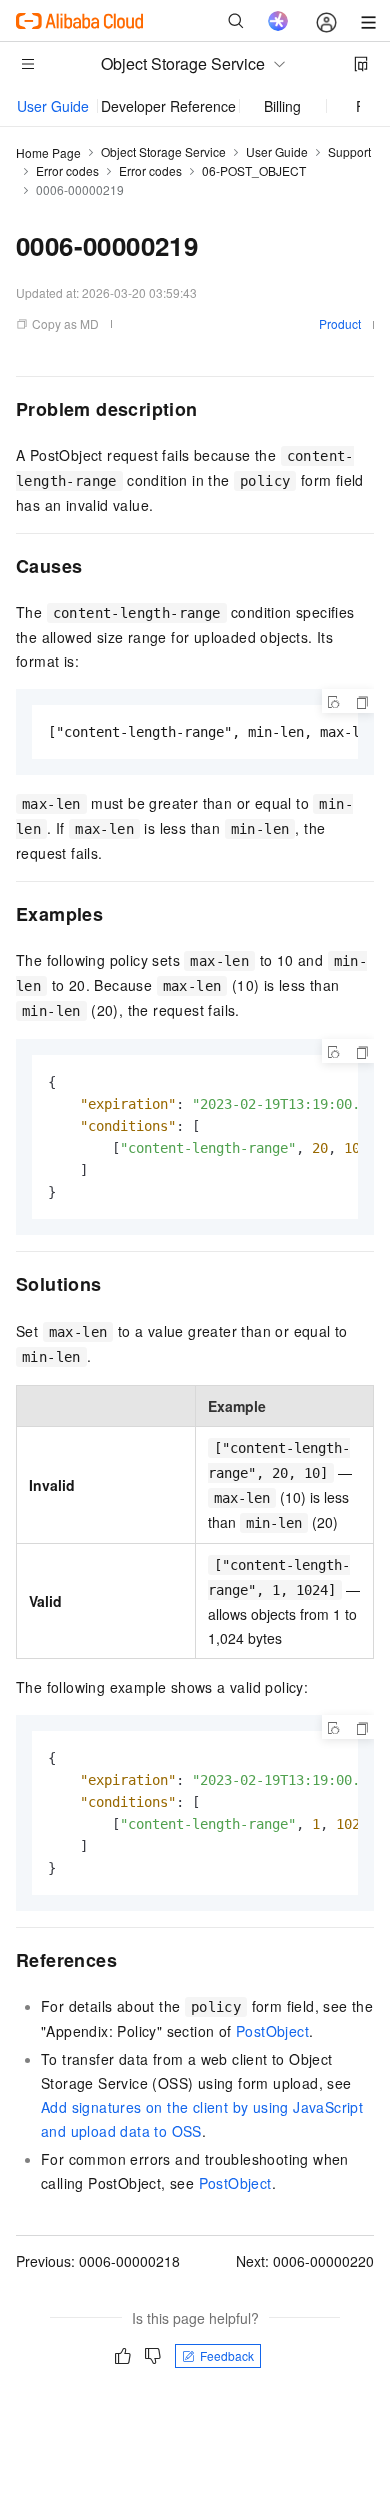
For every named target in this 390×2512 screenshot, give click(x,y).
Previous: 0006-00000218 (98, 2261)
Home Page (48, 152)
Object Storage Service (163, 151)
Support (349, 151)
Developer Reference (168, 106)
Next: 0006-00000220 (305, 2261)
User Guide (53, 106)
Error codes (67, 170)
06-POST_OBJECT (254, 170)
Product (340, 323)
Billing (282, 106)
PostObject (272, 2031)
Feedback (227, 2355)
